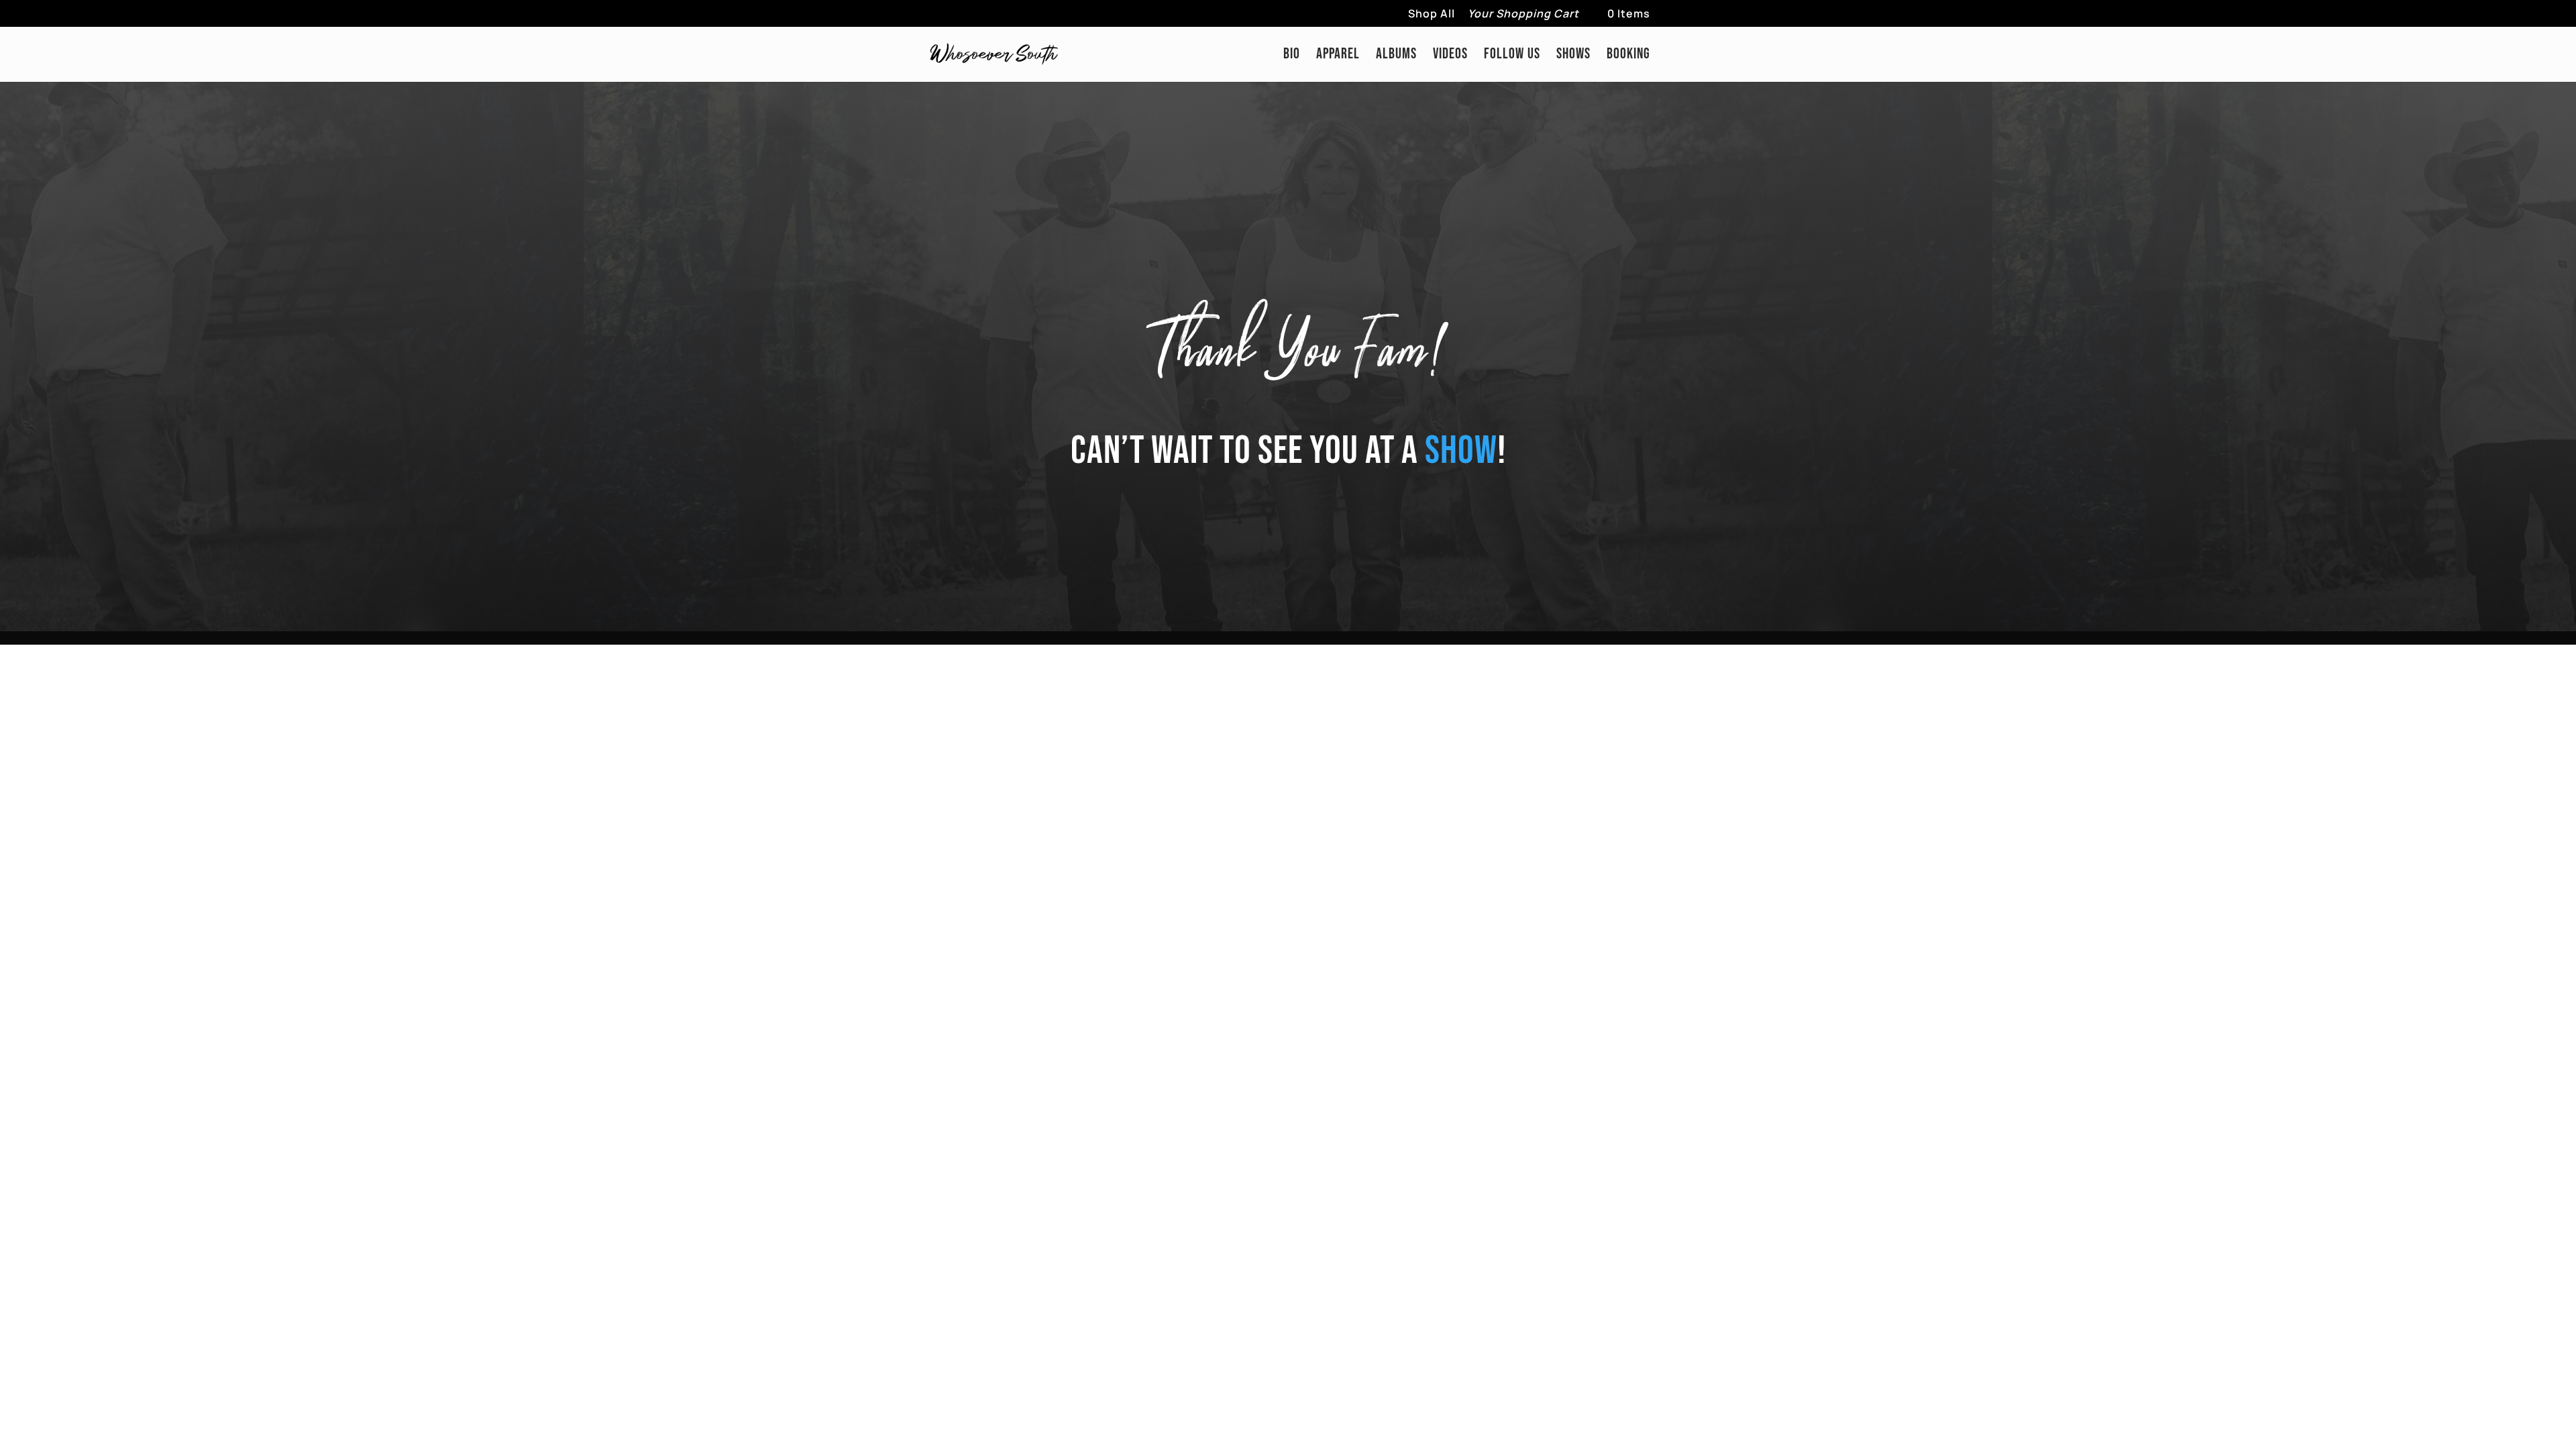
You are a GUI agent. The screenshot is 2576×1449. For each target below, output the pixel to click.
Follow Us (1512, 56)
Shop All (1432, 14)
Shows (1573, 56)
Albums (1396, 56)
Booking (1628, 56)
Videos (1450, 56)
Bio (1292, 56)
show (1461, 451)
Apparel (1338, 56)
